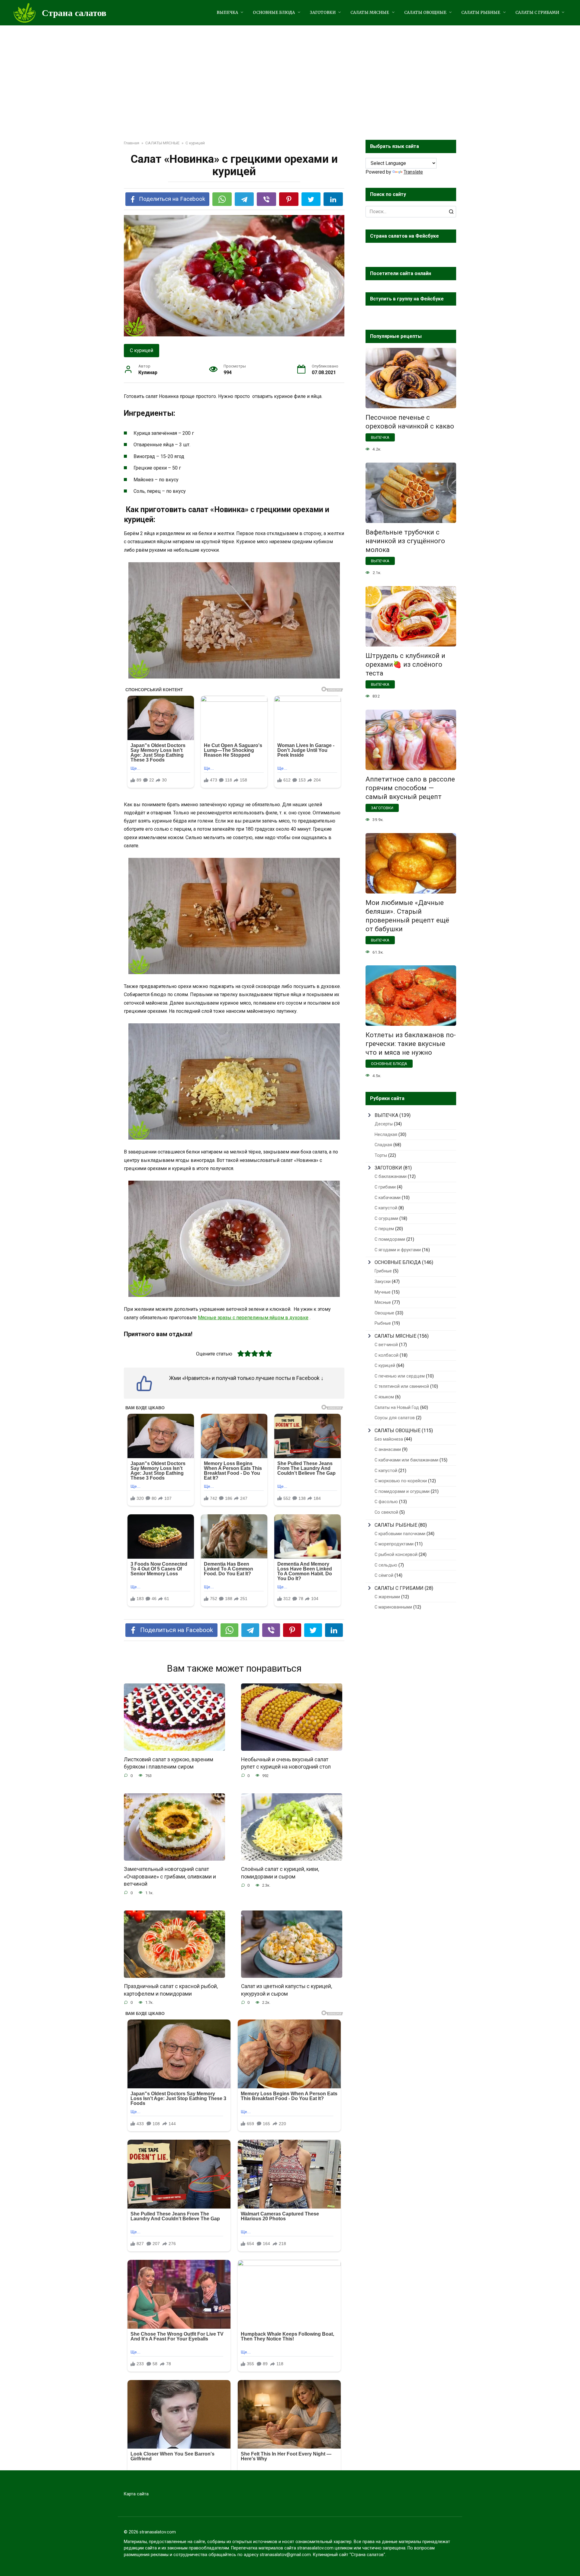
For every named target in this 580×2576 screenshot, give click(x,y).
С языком (384, 1397)
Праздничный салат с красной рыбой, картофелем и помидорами (171, 1990)
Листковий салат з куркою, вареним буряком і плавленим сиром (169, 1763)
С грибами (385, 1187)
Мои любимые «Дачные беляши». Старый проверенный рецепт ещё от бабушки (407, 916)
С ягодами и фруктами (398, 1250)
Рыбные (383, 1323)
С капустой (386, 1208)
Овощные (384, 1313)
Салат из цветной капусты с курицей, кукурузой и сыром (287, 1990)
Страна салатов (74, 13)
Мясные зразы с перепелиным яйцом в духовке (253, 1318)
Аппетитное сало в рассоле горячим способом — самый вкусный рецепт (410, 788)
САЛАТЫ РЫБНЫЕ (481, 13)
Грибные (383, 1271)
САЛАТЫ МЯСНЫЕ (370, 13)
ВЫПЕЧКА (227, 13)
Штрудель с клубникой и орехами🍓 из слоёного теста (405, 664)
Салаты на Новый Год (397, 1408)
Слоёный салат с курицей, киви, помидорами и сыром (280, 1873)
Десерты (384, 1124)
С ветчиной (386, 1345)
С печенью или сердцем (400, 1376)
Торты (381, 1155)
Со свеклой (386, 1512)
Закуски (383, 1282)
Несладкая (386, 1135)
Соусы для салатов (395, 1418)
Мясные (383, 1302)
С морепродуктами (394, 1544)
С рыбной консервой (396, 1555)
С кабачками (388, 1198)
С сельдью (386, 1565)
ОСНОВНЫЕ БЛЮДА (274, 13)
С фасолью (386, 1502)
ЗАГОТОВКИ (323, 13)
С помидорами (390, 1239)
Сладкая (383, 1145)
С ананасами (388, 1450)
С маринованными (393, 1607)
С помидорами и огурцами (402, 1492)
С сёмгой (384, 1575)
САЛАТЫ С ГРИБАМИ (537, 13)
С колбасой (387, 1355)
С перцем (384, 1229)
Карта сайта (136, 2494)
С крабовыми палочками (400, 1534)
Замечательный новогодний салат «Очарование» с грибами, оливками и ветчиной (170, 1877)
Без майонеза (389, 1439)
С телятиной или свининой (402, 1386)
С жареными (387, 1597)
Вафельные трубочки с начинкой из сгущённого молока (405, 541)
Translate (413, 172)
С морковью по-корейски (401, 1481)
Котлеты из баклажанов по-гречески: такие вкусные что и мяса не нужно (411, 1044)
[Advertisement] (290, 71)
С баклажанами (391, 1177)
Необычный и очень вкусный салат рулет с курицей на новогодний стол (286, 1763)
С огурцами (386, 1219)
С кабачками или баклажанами (406, 1460)
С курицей (142, 350)
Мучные (383, 1292)
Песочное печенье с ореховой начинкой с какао (410, 422)
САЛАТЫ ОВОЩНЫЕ (425, 13)
